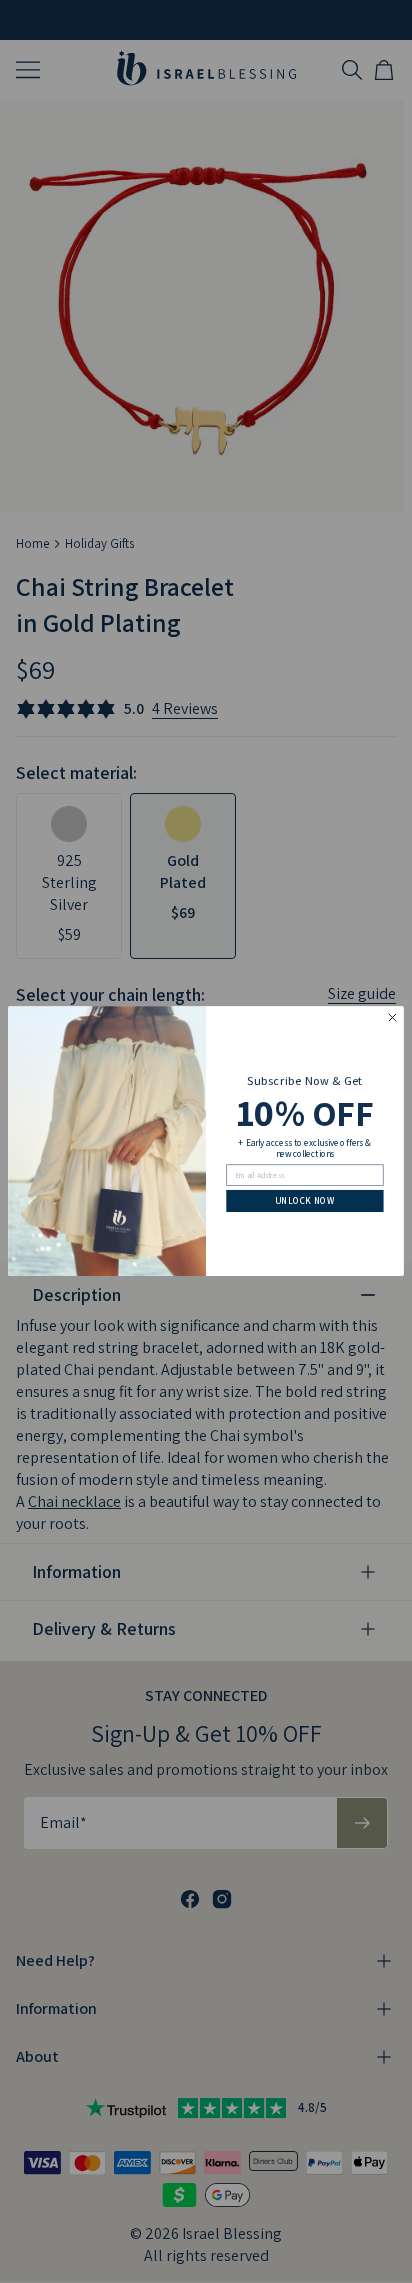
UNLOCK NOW (304, 1201)
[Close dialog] (393, 1018)
